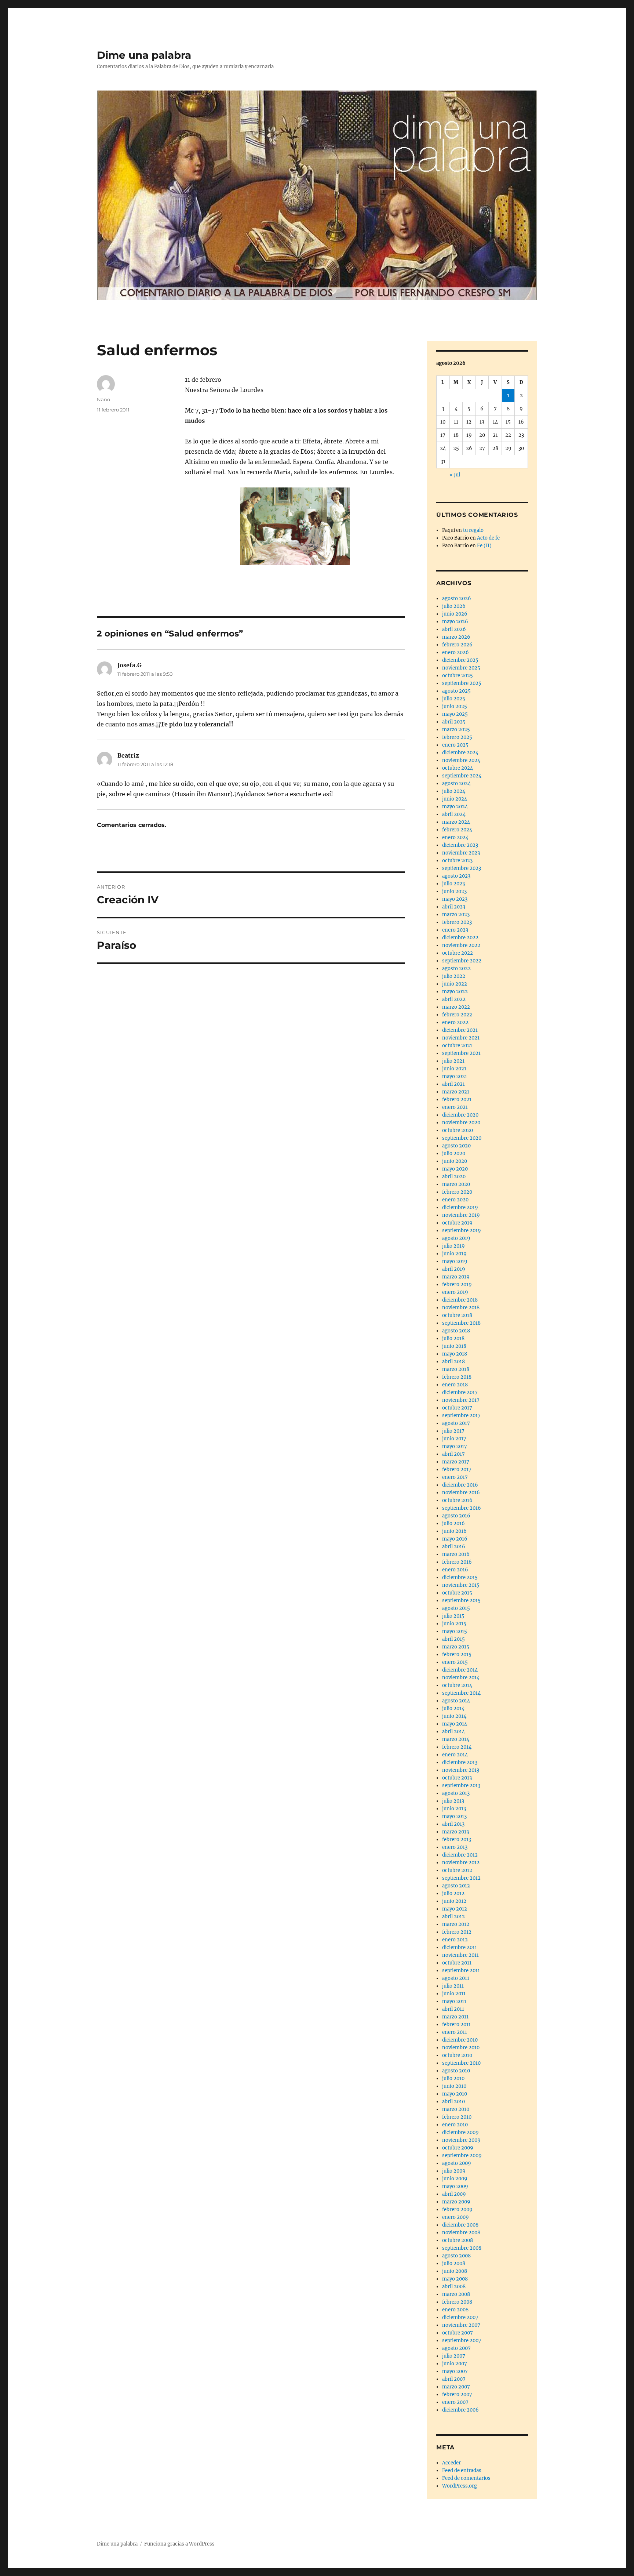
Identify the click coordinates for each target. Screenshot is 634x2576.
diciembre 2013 (460, 1762)
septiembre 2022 (462, 961)
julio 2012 (453, 1893)
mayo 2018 (455, 1354)
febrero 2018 (457, 1377)
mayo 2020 (455, 1169)
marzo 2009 (456, 2202)
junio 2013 (454, 1809)
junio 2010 (454, 2086)
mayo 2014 (455, 1724)
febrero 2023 (457, 922)
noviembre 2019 (461, 1215)
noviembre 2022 (461, 945)
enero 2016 (455, 1570)
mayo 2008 (455, 2279)
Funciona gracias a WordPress (179, 2544)
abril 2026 (454, 629)
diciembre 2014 (460, 1670)
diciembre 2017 (460, 1392)
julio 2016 (453, 1523)
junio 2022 (455, 984)
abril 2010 (453, 2102)
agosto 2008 (456, 2256)
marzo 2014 (456, 1739)
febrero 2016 (457, 1562)
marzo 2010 (456, 2109)
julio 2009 (454, 2171)
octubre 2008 (458, 2240)
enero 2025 (455, 745)
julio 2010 (453, 2078)
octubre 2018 (457, 1315)
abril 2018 (453, 1362)
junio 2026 (455, 614)
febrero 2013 (457, 1840)
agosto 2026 (457, 598)
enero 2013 (455, 1847)
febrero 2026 (457, 645)
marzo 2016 (456, 1554)
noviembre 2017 (461, 1400)
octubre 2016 (457, 1500)
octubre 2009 (458, 2148)
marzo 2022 (456, 1007)
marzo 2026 (456, 637)
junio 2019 (454, 1254)
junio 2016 (454, 1531)
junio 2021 (454, 1069)
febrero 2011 (456, 2024)
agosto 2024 (456, 783)
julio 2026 (454, 606)
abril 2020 (454, 1177)
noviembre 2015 (461, 1585)
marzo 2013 (456, 1832)
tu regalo (473, 530)
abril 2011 (453, 2009)
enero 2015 (455, 1662)
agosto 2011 (456, 1978)
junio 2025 (455, 706)
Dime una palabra (144, 55)
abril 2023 (454, 907)
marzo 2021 (456, 1092)
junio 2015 (454, 1624)
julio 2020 (454, 1153)
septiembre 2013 (461, 1786)
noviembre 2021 (461, 1038)
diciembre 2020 (460, 1115)
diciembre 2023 (460, 845)
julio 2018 (453, 1338)
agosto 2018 (456, 1331)
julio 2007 (454, 2356)
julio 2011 (453, 1986)
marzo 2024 (456, 822)
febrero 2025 (457, 737)
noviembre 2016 (461, 1493)
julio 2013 (453, 1801)
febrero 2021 (457, 1100)
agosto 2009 (457, 2163)
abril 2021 (453, 1084)
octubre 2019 (457, 1223)
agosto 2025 (456, 691)
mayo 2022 (455, 992)
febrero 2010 (457, 2117)
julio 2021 (453, 1061)
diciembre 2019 (460, 1207)
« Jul (455, 475)
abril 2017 (453, 1454)
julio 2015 (453, 1616)
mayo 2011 (454, 2001)
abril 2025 (454, 722)
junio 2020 (455, 1161)
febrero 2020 (457, 1192)
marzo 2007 (456, 2387)
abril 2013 (453, 1824)
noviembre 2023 (461, 853)
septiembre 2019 (462, 1231)
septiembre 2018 (461, 1323)
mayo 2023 (455, 899)
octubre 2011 (457, 1963)
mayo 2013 (454, 1816)
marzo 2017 (456, 1462)
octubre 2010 (457, 2055)
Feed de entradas (462, 2470)
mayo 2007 (455, 2371)
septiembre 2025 (462, 683)
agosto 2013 (456, 1793)
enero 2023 (455, 930)
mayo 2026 (455, 622)
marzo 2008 (456, 2294)
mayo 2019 (455, 1261)
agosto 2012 (456, 1886)
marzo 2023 (456, 915)
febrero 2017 (457, 1470)
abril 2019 (454, 1269)
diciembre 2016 (460, 1485)
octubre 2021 (457, 1046)
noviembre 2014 (461, 1678)
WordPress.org (460, 2486)
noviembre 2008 (461, 2233)
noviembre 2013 (461, 1770)
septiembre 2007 (462, 2341)
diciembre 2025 (460, 660)
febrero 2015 (457, 1655)
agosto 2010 (456, 2071)
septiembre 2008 (462, 2248)
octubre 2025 (458, 676)
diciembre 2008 (460, 2225)
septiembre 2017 (461, 1416)
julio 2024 (454, 791)
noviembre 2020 (461, 1123)
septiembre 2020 (462, 1138)
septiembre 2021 (461, 1053)
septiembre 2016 (462, 1508)
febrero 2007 (457, 2394)
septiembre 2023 (462, 868)
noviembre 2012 (461, 1863)
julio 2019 (453, 1246)
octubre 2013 (457, 1778)
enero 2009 (456, 2217)
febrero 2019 (457, 1285)
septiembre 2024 (462, 776)
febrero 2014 (457, 1747)
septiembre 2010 (461, 2063)
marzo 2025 (456, 730)
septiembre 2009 (462, 2156)
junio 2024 (455, 799)
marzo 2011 (455, 2017)
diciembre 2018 (460, 1300)
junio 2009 (455, 2179)
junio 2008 (455, 2271)
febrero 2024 (457, 830)
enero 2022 (455, 1022)
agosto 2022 (456, 968)
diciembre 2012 (460, 1855)
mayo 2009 (455, 2186)
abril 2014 (453, 1732)
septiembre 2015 (461, 1601)
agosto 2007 (456, 2348)
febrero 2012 (457, 1932)
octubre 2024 (458, 768)
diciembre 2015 (460, 1577)
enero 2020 (455, 1200)
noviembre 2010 (461, 2048)
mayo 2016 (455, 1539)
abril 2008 (454, 2287)
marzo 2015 (456, 1647)
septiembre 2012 (461, 1878)
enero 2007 (455, 2402)
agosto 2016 (456, 1516)
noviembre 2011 (460, 1955)
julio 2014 (453, 1708)
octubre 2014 (457, 1685)
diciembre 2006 (460, 2410)
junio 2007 (455, 2364)
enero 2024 (455, 837)
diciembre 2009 (460, 2132)
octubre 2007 (458, 2333)
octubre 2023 (457, 861)
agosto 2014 (456, 1701)
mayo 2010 (455, 2094)
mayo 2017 (455, 1446)
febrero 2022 (457, 1015)
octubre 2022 (458, 953)
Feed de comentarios (466, 2478)
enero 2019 (455, 1292)
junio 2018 (454, 1346)
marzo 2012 (456, 1924)
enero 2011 (455, 2032)
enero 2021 (455, 1107)
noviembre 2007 (461, 2325)
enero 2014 (455, 1755)
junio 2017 (454, 1439)
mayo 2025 (455, 714)
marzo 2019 (456, 1277)
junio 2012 (454, 1901)
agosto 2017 (456, 1423)
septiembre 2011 (461, 1971)
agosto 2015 (456, 1608)
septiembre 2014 (461, 1693)
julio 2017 (453, 1431)
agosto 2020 (456, 1146)
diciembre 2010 (460, 2040)
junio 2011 (454, 1994)
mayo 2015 (455, 1631)
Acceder (451, 2463)
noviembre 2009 (461, 2140)
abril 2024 (454, 814)
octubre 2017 (457, 1408)
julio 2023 (453, 884)
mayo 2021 (455, 1076)
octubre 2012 (457, 1870)
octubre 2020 (458, 1130)
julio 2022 (454, 976)
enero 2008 (455, 2310)
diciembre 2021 (460, 1030)
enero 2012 (455, 1940)
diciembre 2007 (460, 2317)
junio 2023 (454, 891)
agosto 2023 (456, 876)
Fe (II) (484, 546)
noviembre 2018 (461, 1308)
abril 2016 (454, 1547)
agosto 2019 (456, 1238)
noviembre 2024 (461, 760)
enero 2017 (455, 1477)
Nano (103, 399)
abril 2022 (454, 999)
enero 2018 (455, 1385)
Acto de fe (488, 538)
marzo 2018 (456, 1369)
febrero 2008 (457, 2302)
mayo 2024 (455, 807)
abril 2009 (454, 2194)
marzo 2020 (456, 1184)
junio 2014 (454, 1716)
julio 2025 (454, 699)
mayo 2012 (455, 1909)
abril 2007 (454, 2379)
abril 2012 (453, 1917)
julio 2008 (454, 2263)
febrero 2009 (457, 2209)
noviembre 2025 (461, 668)
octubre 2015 (457, 1593)
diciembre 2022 (460, 938)
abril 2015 (453, 1639)
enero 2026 (456, 652)
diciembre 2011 (460, 1947)
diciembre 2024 (460, 753)
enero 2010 (455, 2125)
